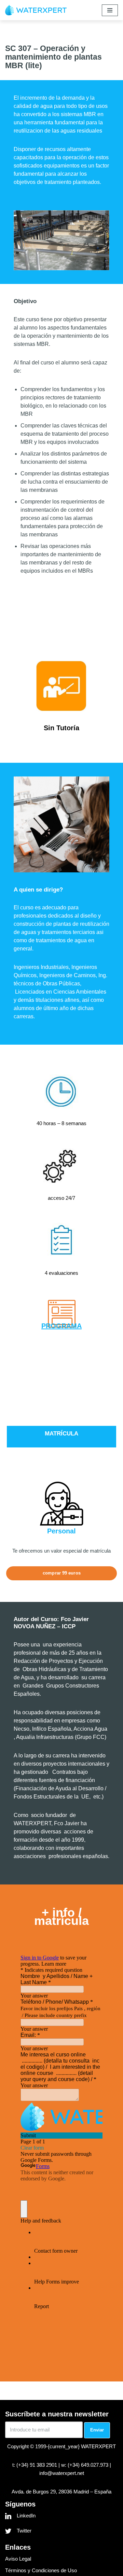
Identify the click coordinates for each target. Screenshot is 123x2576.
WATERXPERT (98, 2446)
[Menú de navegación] (110, 10)
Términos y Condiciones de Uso (41, 2570)
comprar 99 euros (62, 1573)
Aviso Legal (18, 2559)
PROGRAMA (61, 1326)
